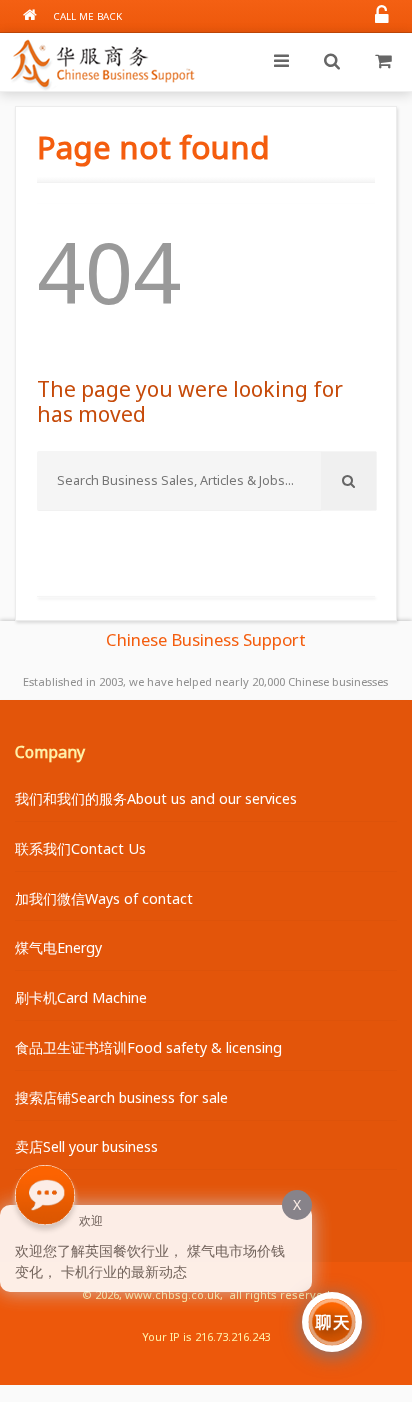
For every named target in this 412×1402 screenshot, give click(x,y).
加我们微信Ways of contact (104, 898)
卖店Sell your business (86, 1146)
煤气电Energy (58, 947)
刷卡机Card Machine (81, 997)
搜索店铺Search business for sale (121, 1097)
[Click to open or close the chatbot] (332, 1322)
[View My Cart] (383, 62)
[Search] (332, 62)
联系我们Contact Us (80, 848)
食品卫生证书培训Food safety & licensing (148, 1047)
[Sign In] (382, 16)
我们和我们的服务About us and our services (156, 798)
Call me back (87, 16)
